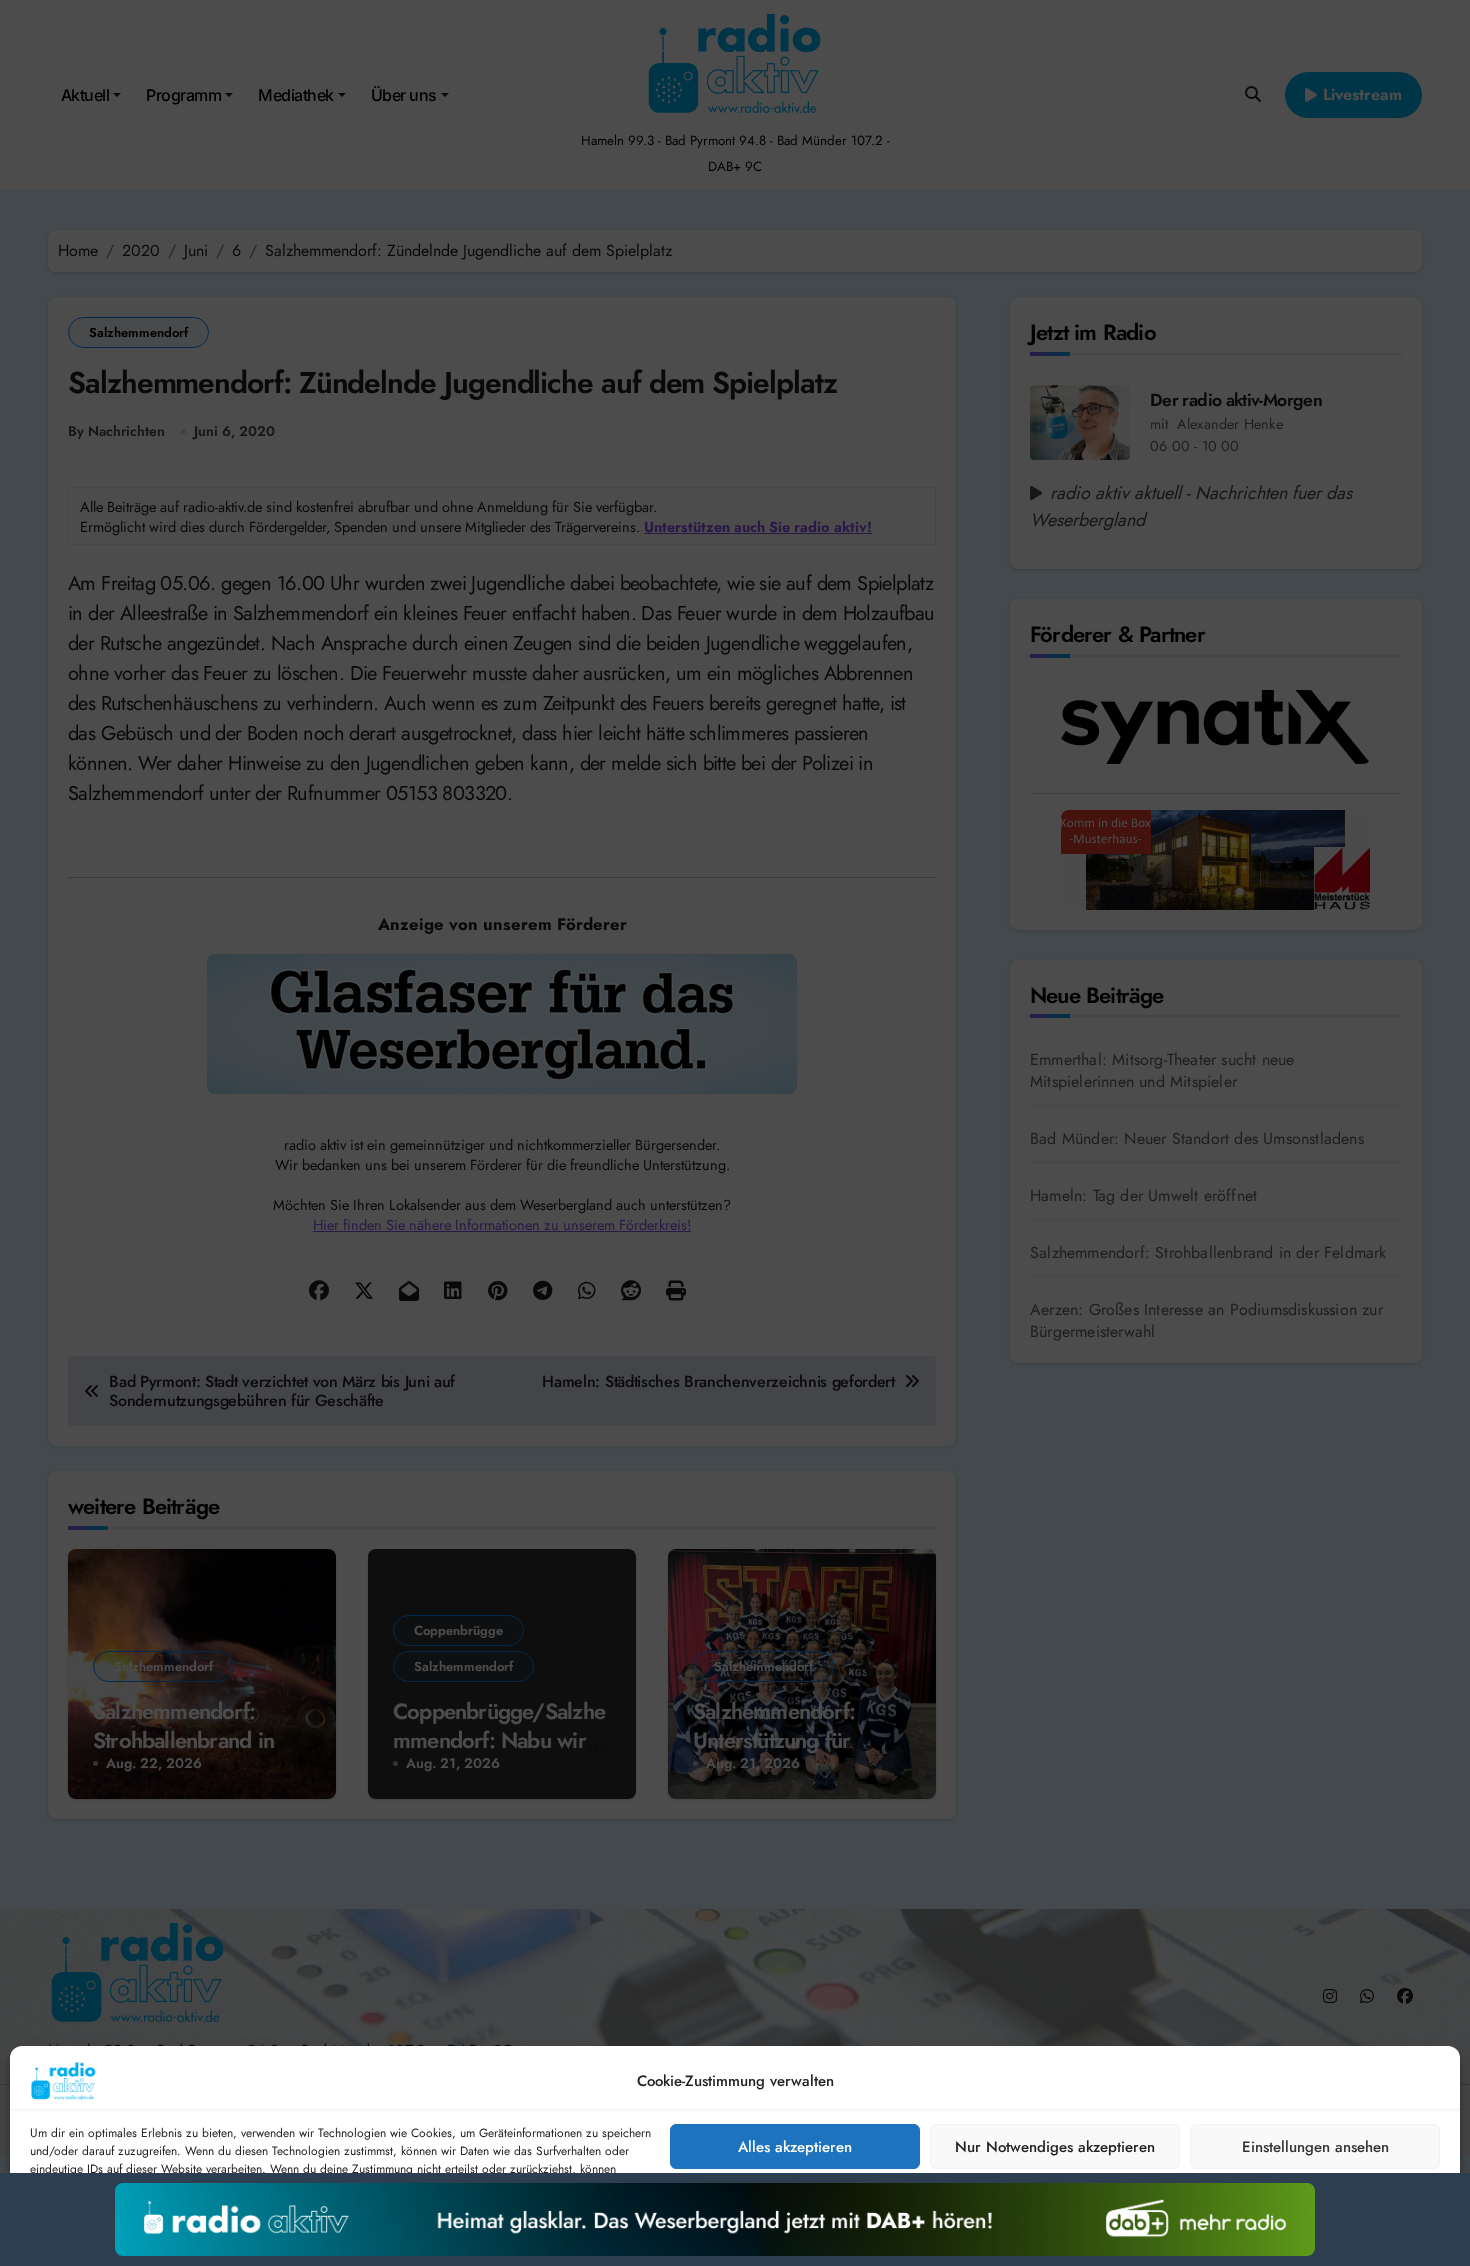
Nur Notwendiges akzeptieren (1055, 2147)
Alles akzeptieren (795, 2147)
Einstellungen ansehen (1315, 2147)
